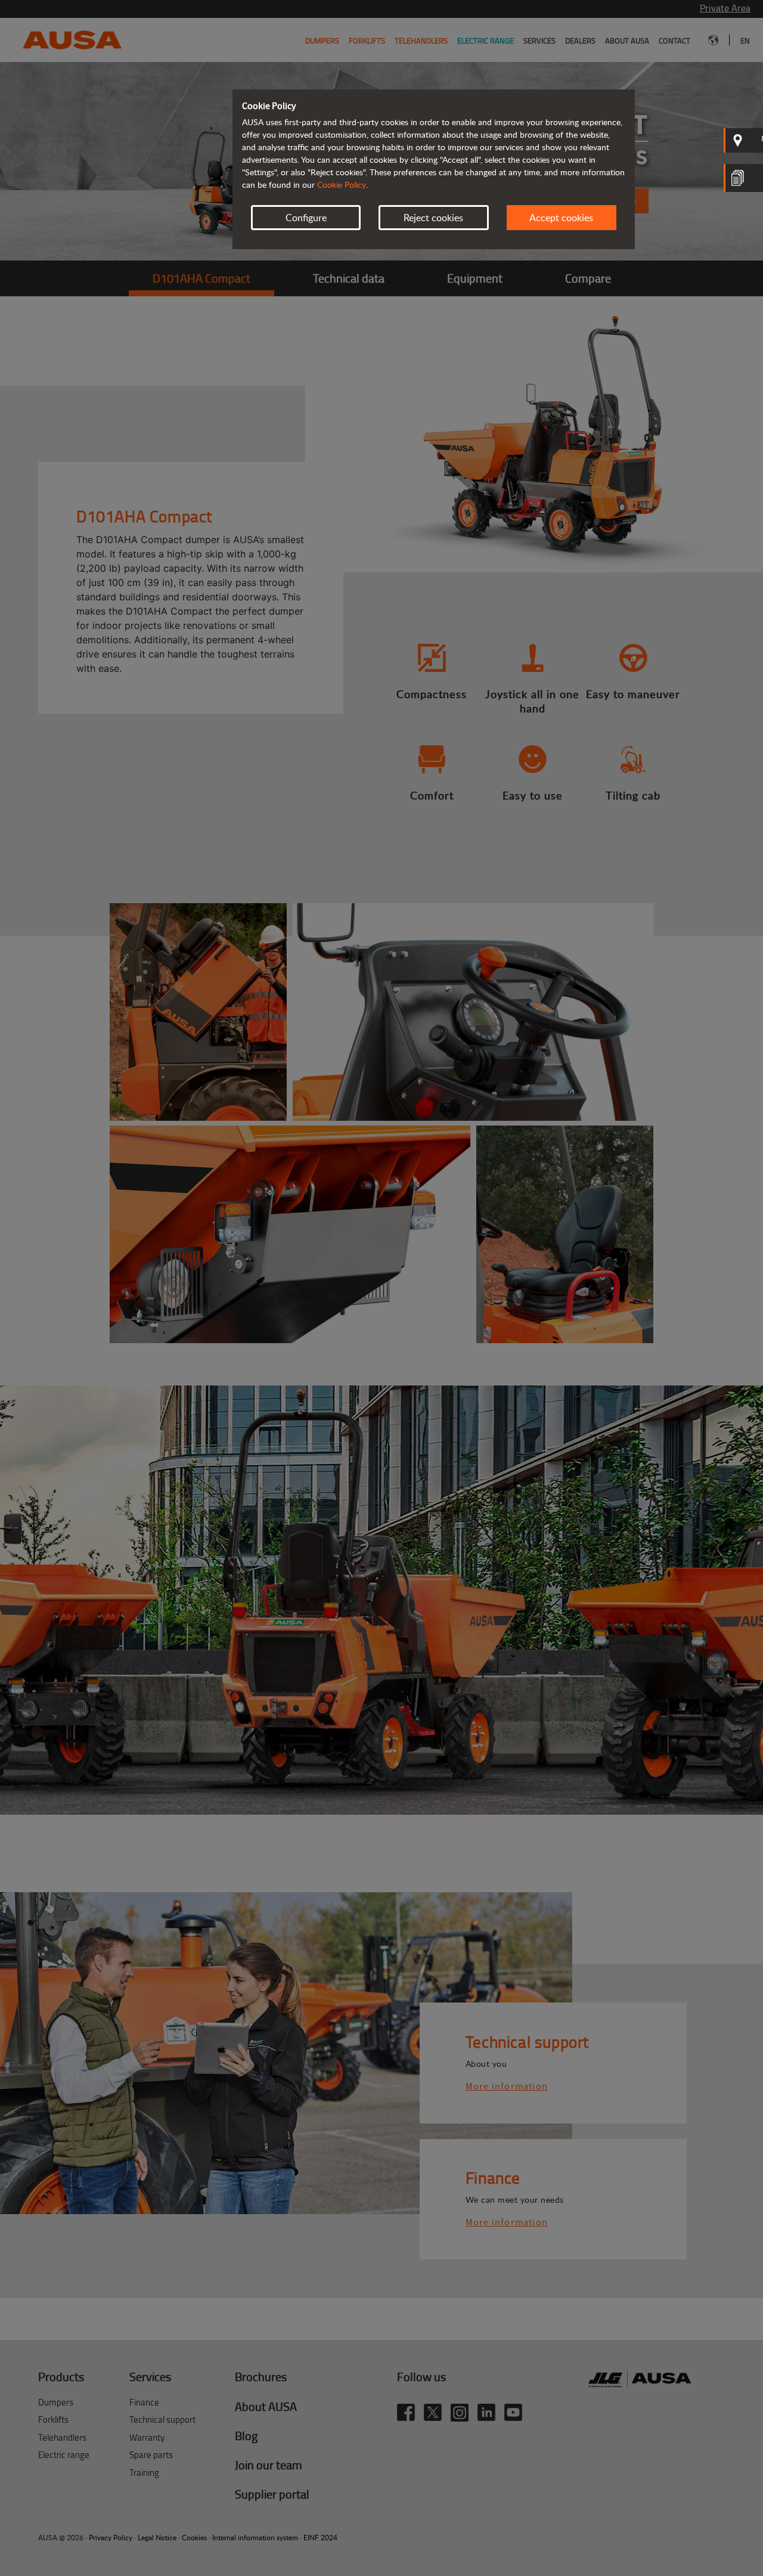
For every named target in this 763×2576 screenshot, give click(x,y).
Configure (306, 218)
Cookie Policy (342, 185)
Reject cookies (433, 218)
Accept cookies (561, 218)
